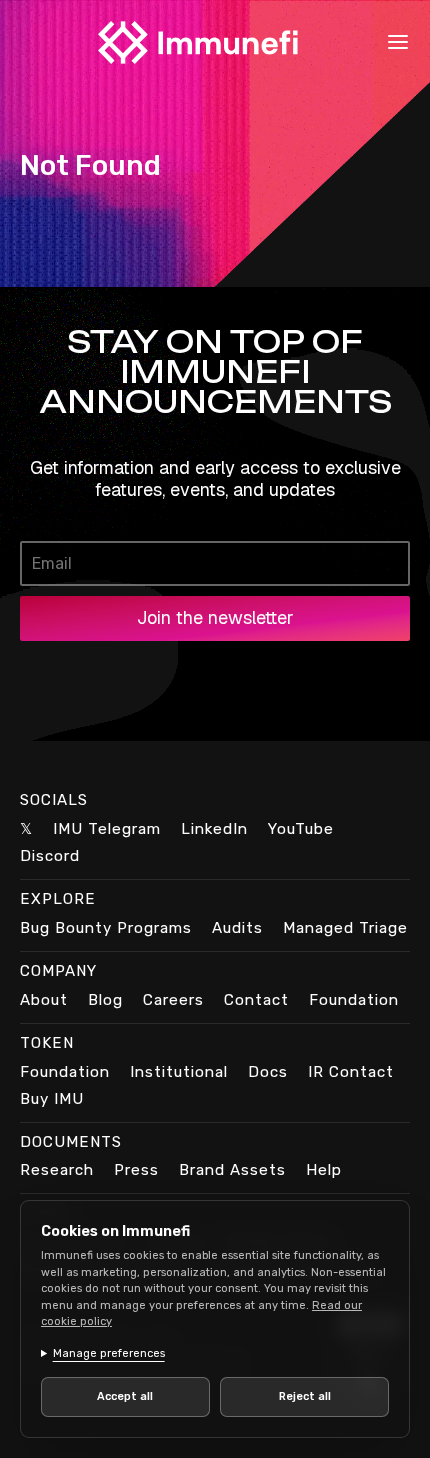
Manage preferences (109, 1353)
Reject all (293, 1396)
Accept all (122, 1396)
